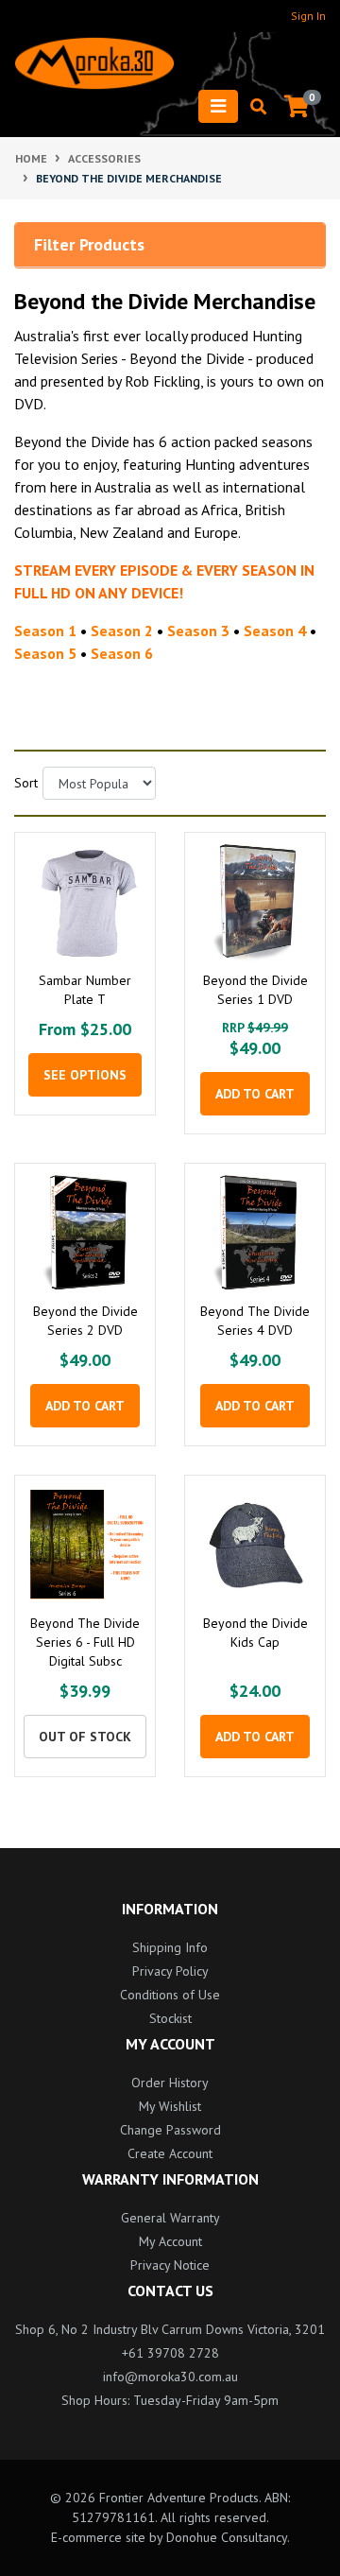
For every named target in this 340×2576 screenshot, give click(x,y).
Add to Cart (255, 1094)
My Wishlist (170, 2106)
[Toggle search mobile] (253, 107)
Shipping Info (170, 1947)
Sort (21, 783)
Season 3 (198, 631)
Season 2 (122, 631)
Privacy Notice (170, 2265)
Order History (170, 2083)
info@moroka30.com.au (170, 2377)
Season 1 (45, 631)
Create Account (170, 2153)
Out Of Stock (85, 1737)
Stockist (170, 2018)
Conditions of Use (170, 1995)
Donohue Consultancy (227, 2537)
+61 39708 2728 (170, 2353)
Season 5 (45, 653)
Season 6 (122, 653)
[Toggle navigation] (218, 106)
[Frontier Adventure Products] (94, 63)
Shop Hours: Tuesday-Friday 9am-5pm (170, 2400)
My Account (170, 2241)
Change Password (170, 2130)
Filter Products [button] (89, 245)
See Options (85, 1075)
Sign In (308, 16)
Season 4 (275, 631)
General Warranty (170, 2218)
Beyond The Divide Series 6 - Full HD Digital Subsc (85, 1642)
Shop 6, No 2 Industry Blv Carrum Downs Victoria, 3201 (170, 2329)
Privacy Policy (170, 1971)
